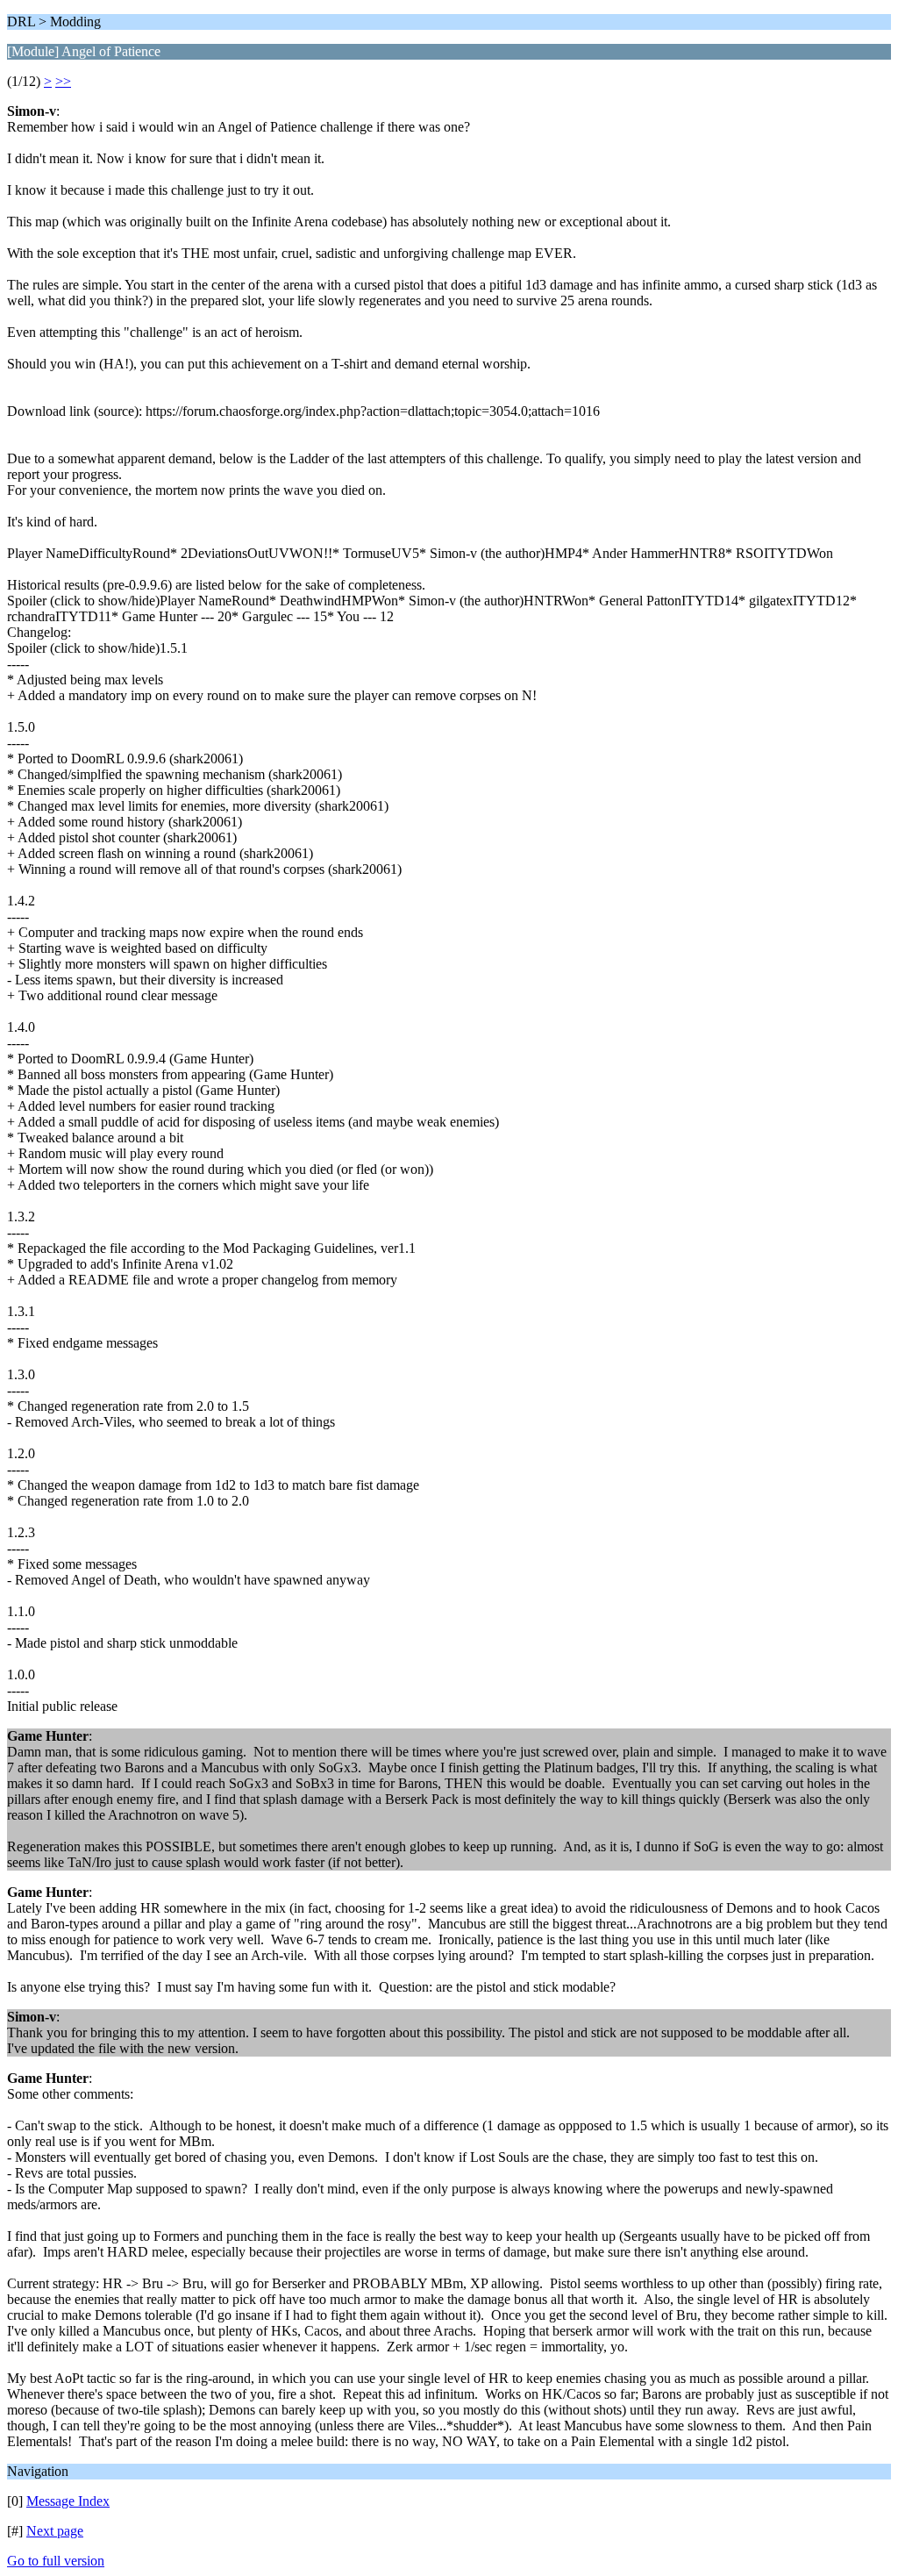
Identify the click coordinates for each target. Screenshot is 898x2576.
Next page (55, 2531)
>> (63, 81)
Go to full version (56, 2561)
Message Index (68, 2501)
